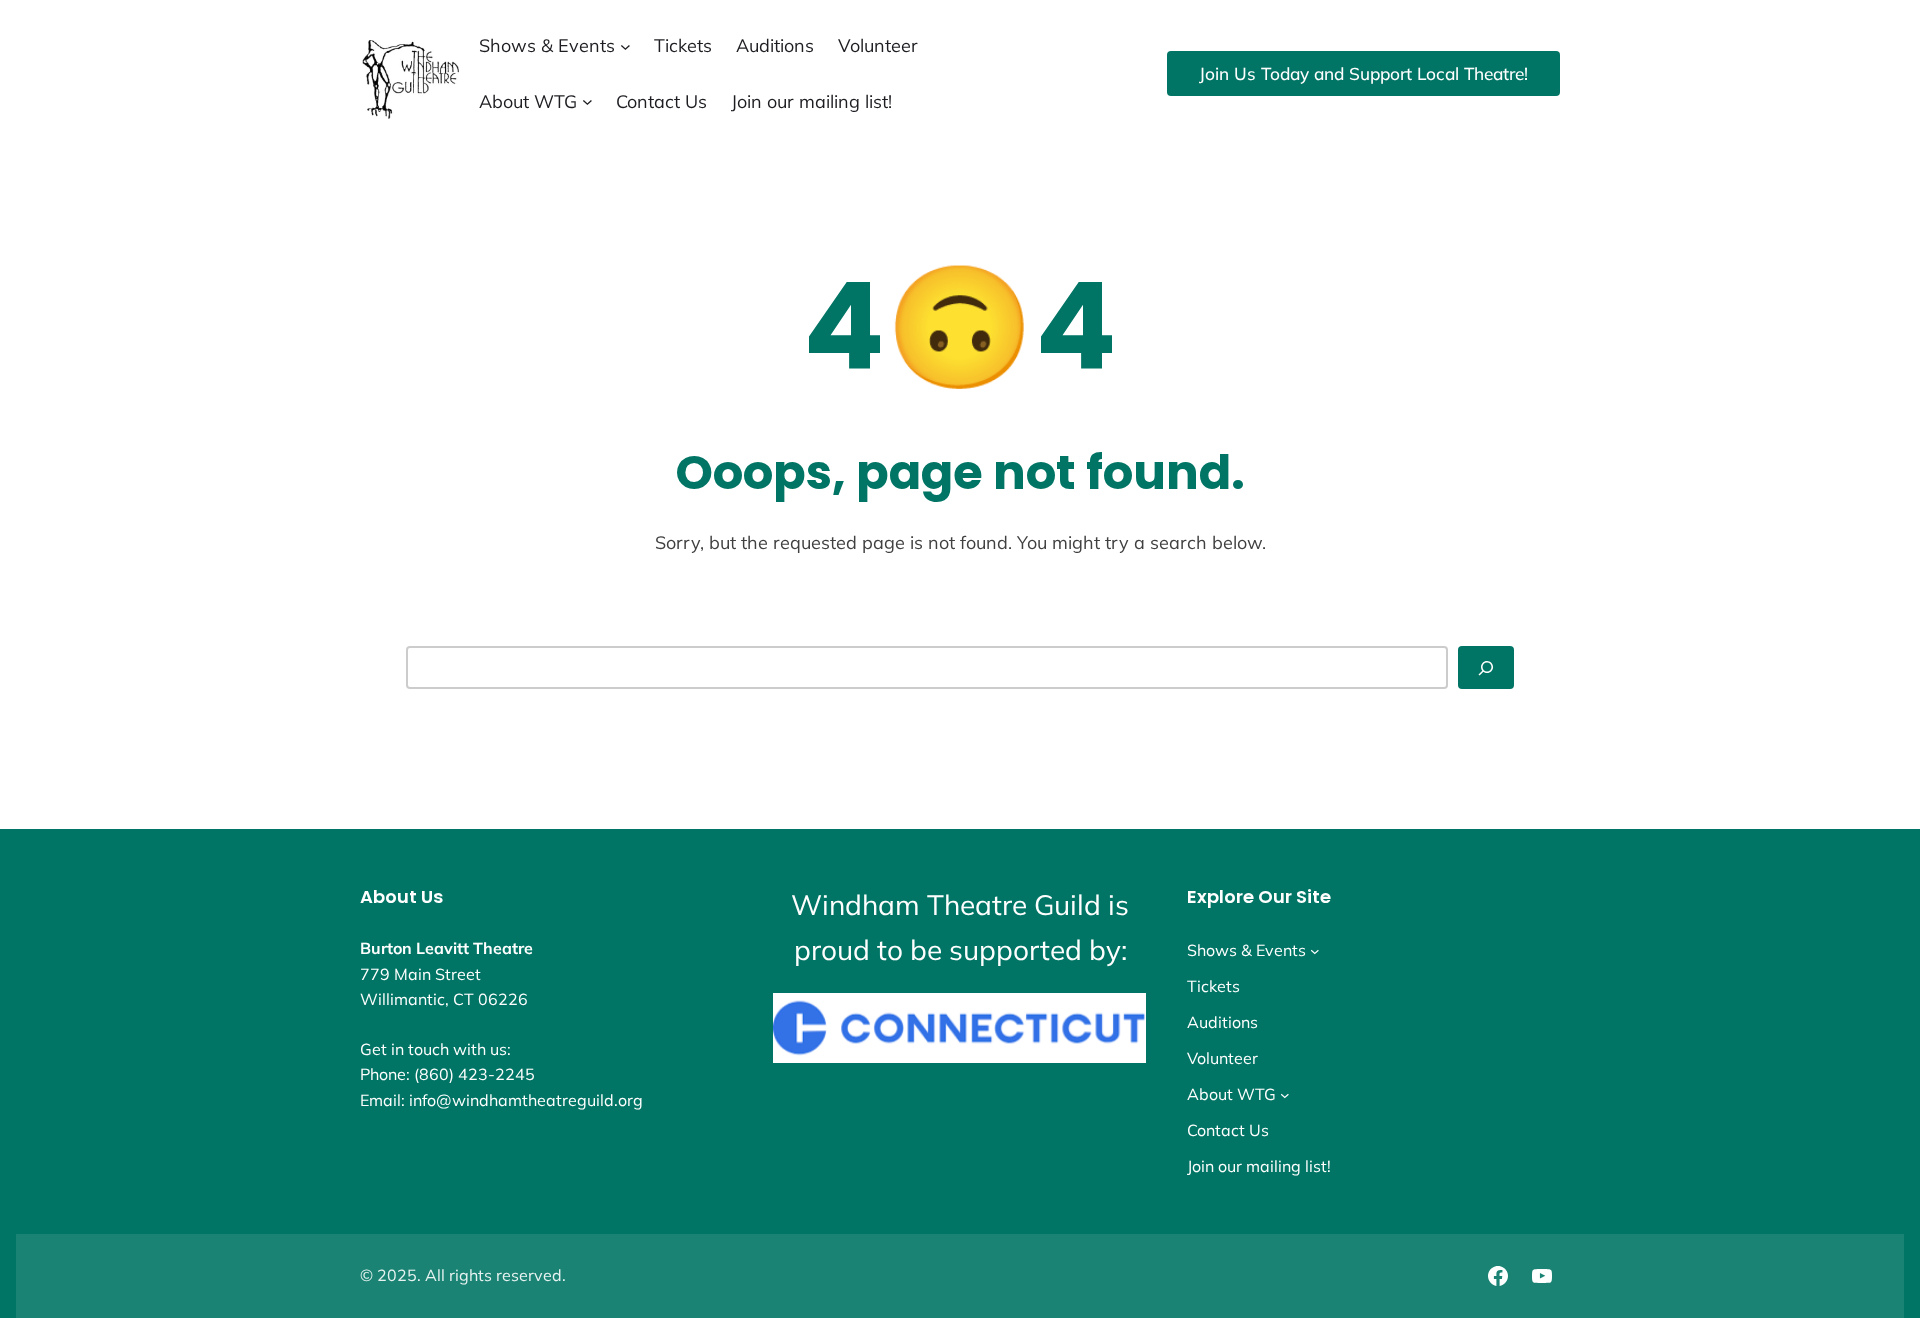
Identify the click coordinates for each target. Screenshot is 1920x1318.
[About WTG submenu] (587, 101)
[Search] (1486, 667)
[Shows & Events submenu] (625, 45)
